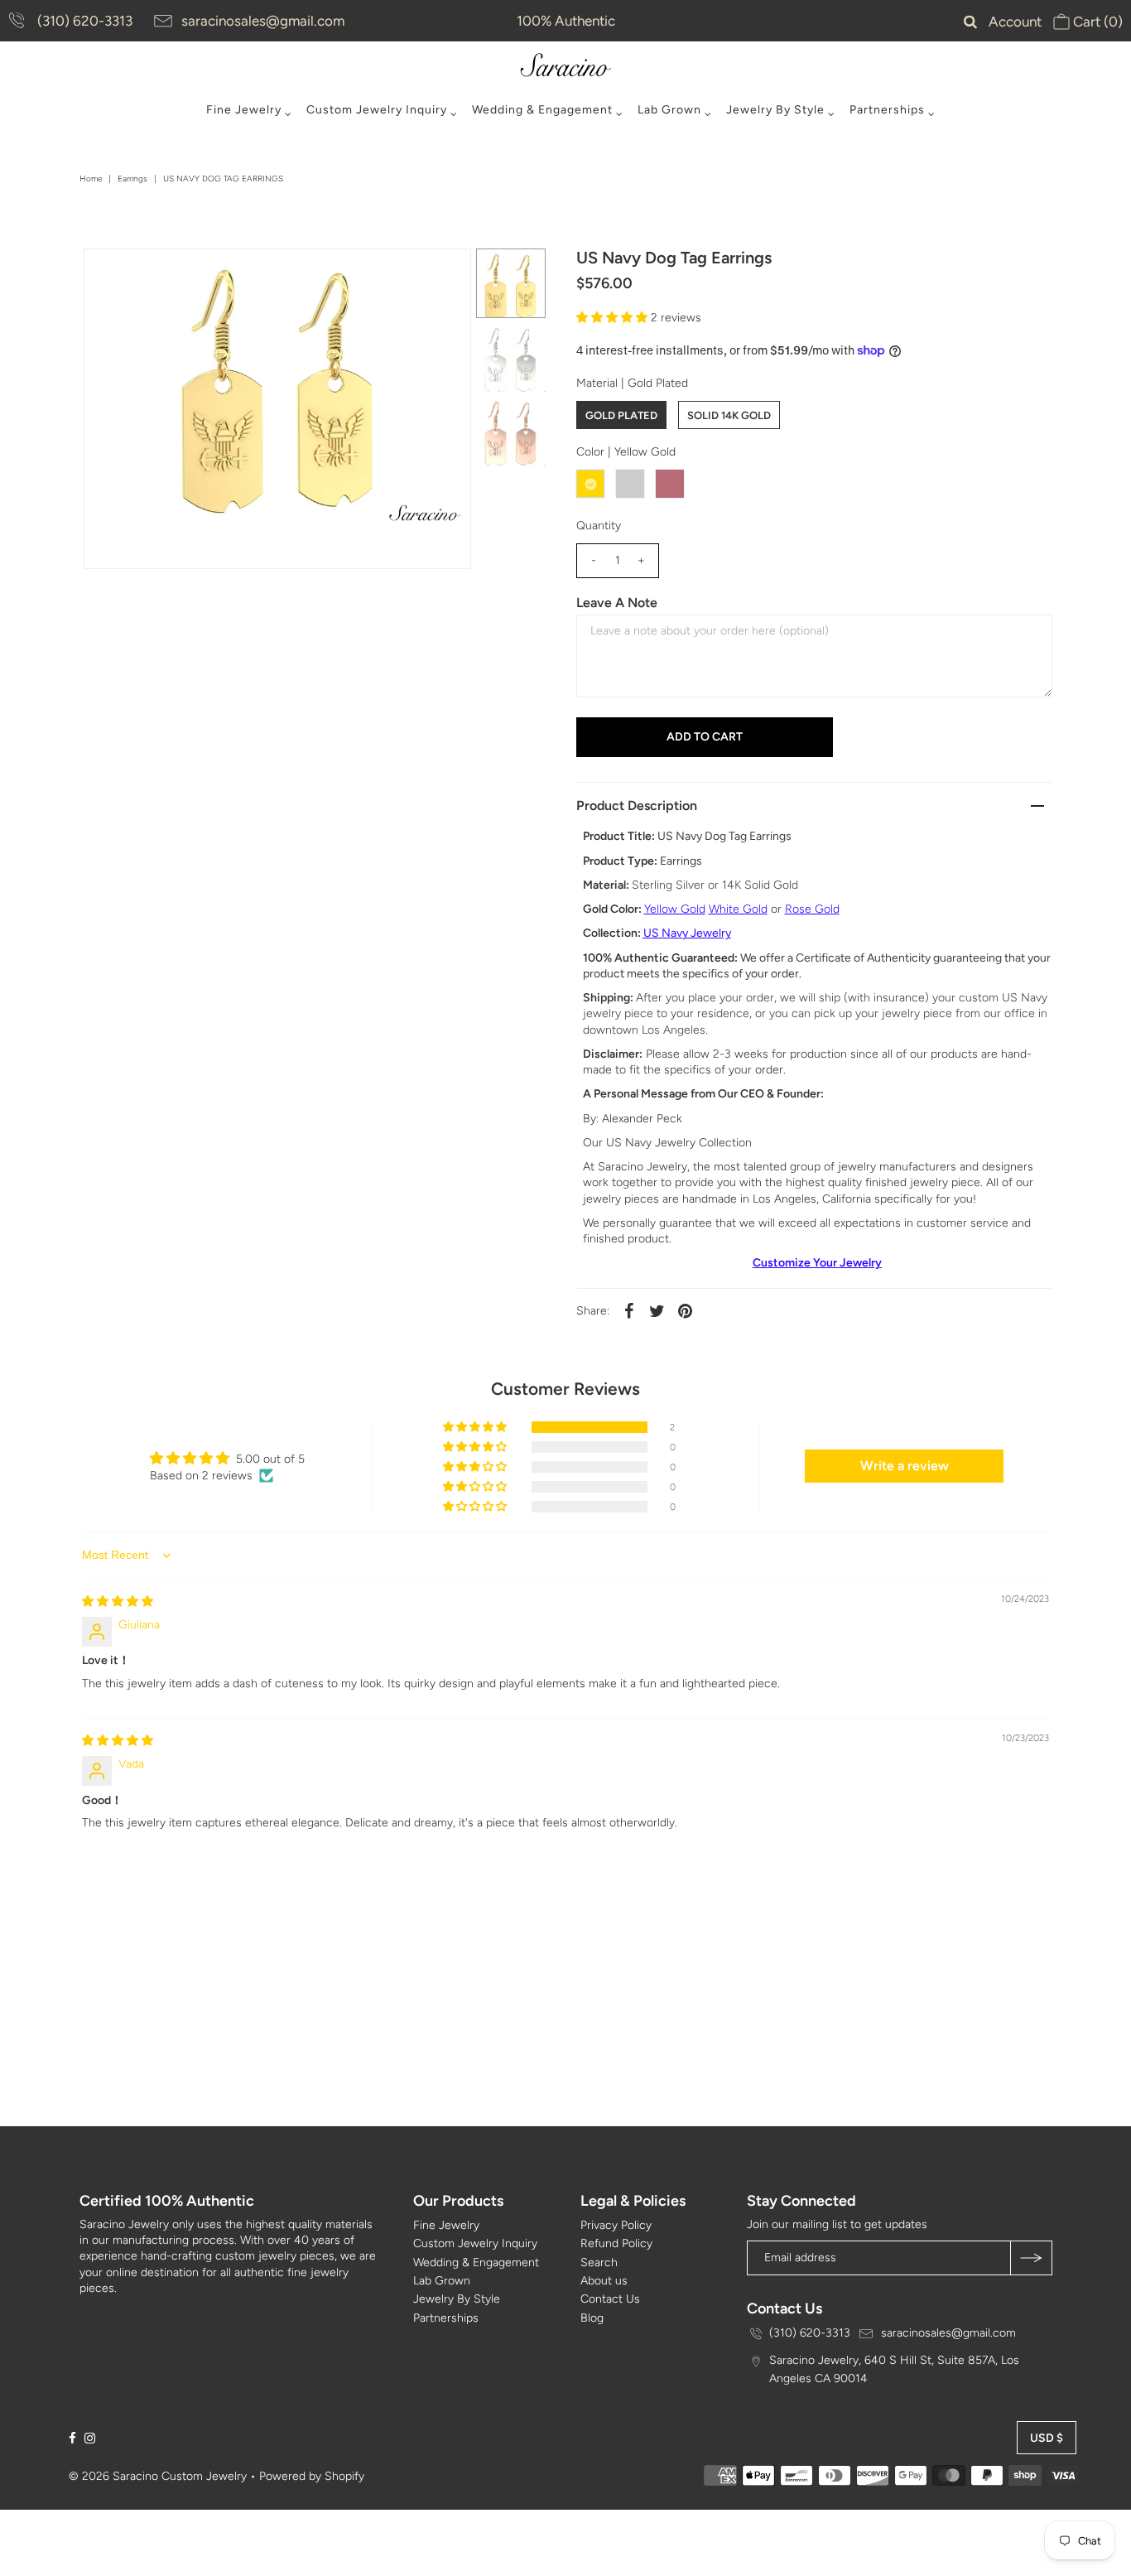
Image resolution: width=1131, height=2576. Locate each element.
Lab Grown (669, 110)
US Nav (663, 933)
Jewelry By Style (775, 110)
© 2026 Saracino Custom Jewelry (158, 2476)
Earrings (132, 178)
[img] (118, 1602)
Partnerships (887, 110)
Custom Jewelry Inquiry (377, 110)
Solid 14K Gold (729, 415)
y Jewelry (707, 933)
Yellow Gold (675, 909)
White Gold (738, 909)
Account (1015, 22)
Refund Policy (616, 2243)
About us (604, 2281)
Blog (592, 2318)
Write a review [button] (905, 1466)
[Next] (151, 275)
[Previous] (110, 275)
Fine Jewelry (244, 110)
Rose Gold (812, 909)
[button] (614, 318)
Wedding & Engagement (542, 110)
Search (599, 2262)
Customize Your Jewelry (817, 1263)
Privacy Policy (616, 2225)
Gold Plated (621, 415)
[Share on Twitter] (657, 1311)
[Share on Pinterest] (686, 1311)
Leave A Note (617, 603)
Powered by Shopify (312, 2476)
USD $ (1047, 2438)
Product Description (637, 806)
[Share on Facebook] (629, 1311)
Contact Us (610, 2299)
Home (91, 178)
